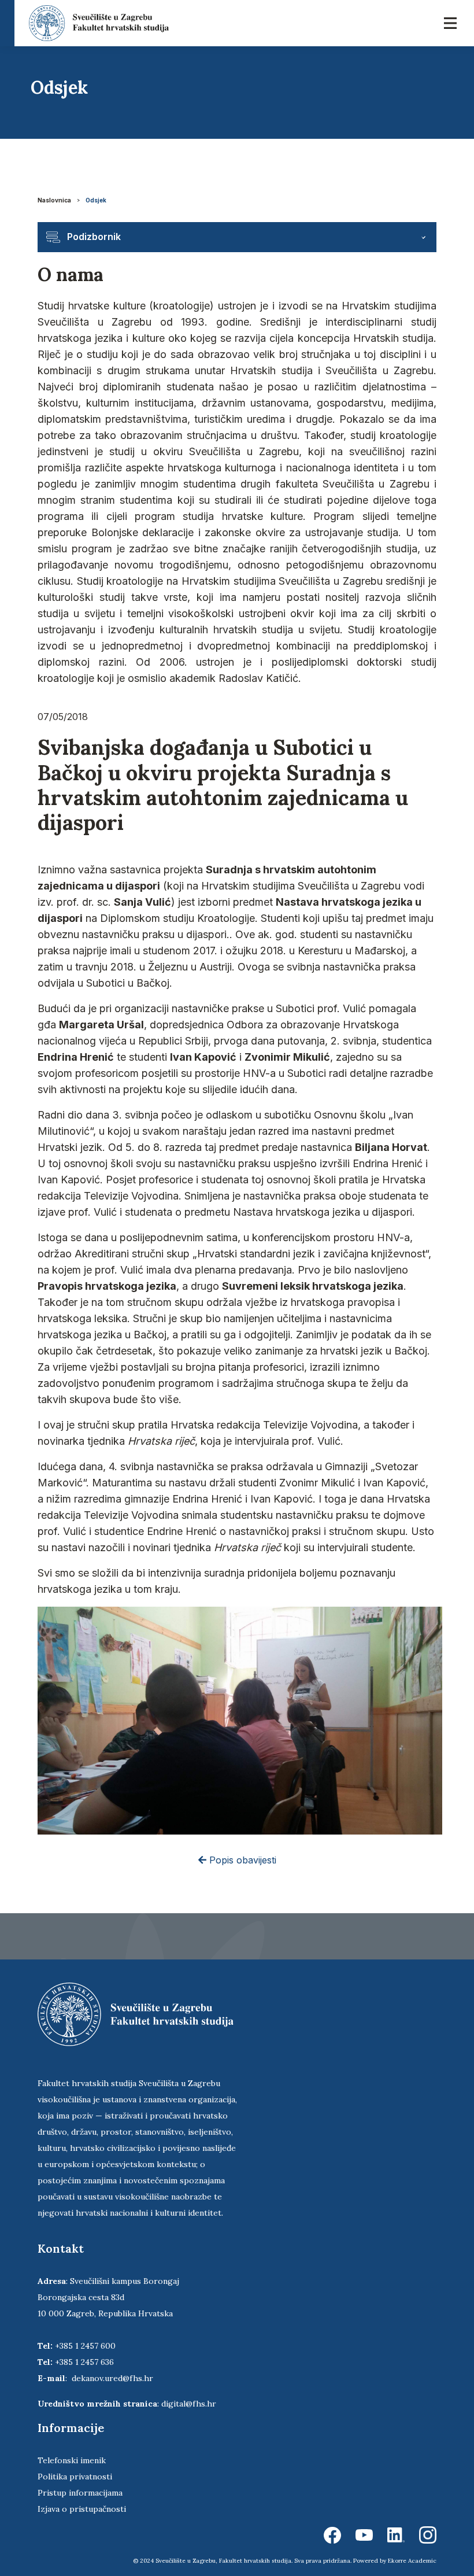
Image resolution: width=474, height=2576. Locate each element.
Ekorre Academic (412, 2561)
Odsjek (96, 200)
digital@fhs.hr (189, 2404)
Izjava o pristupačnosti (82, 2509)
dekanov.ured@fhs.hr (112, 2378)
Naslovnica (54, 200)
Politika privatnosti (75, 2477)
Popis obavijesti (241, 1860)
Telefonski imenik (72, 2460)
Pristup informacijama (80, 2493)
